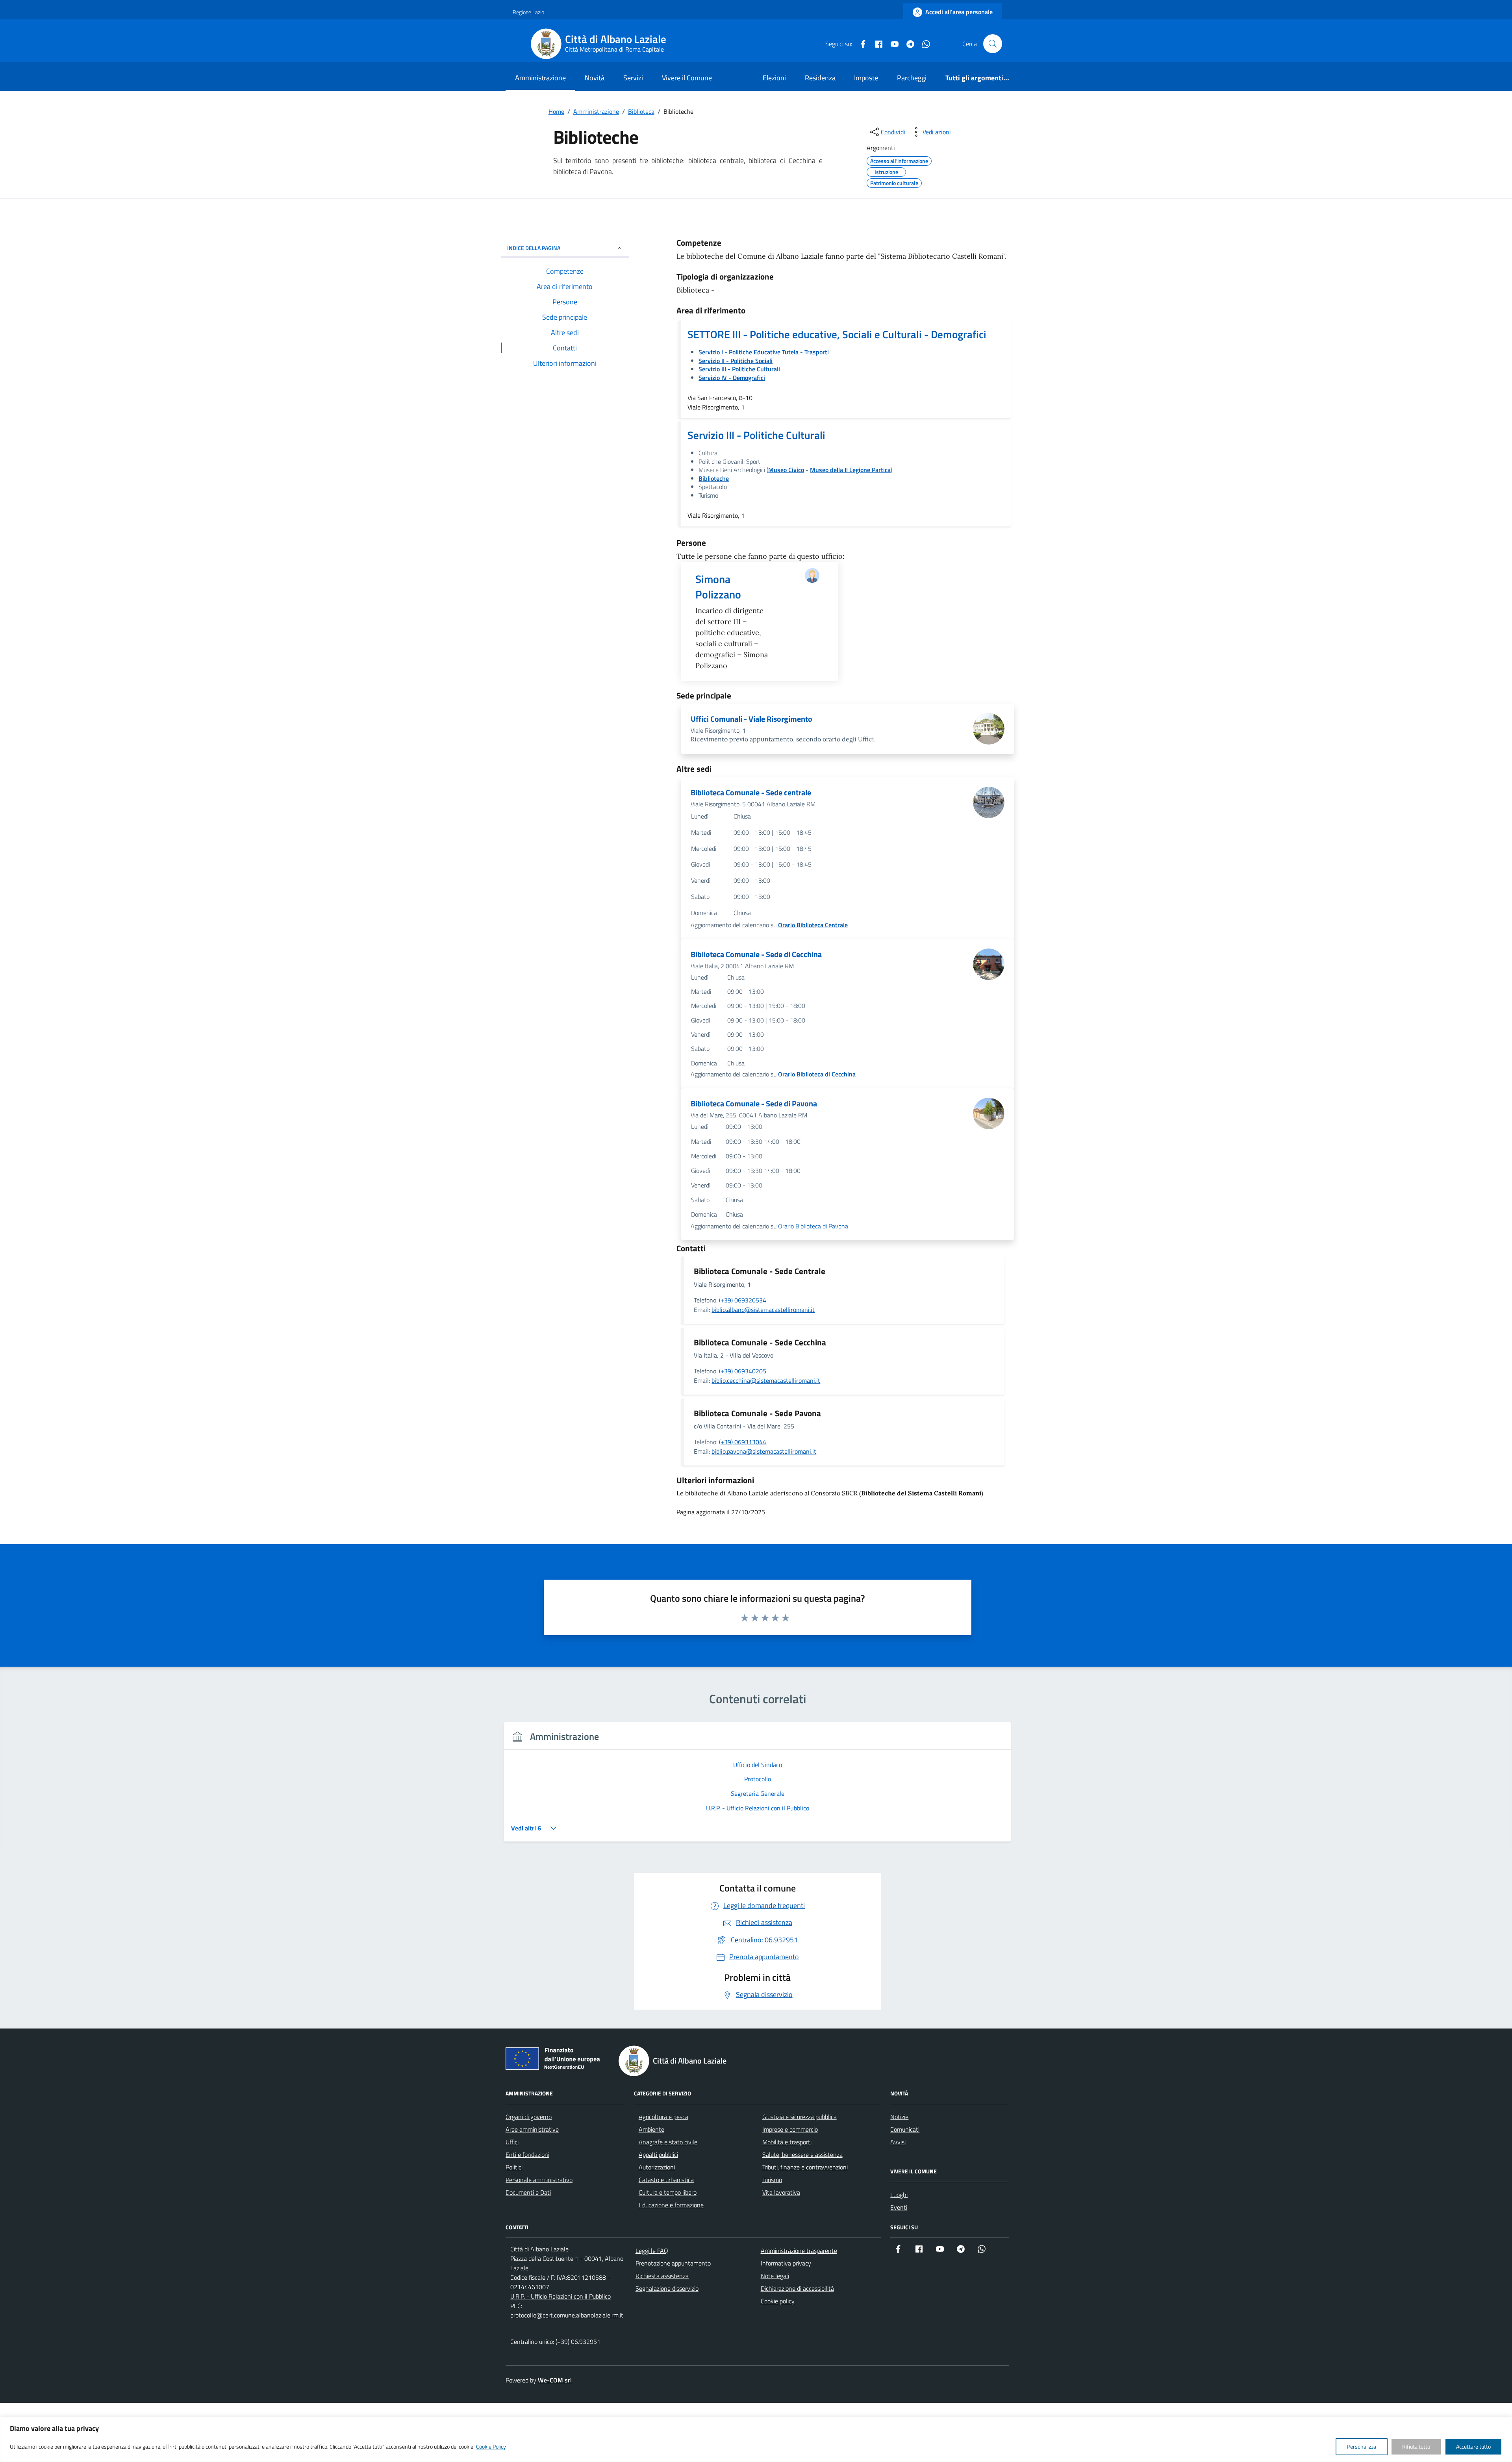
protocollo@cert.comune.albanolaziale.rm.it (567, 2315)
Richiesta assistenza (662, 2276)
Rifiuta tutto (1416, 2446)
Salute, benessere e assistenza (802, 2154)
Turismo (772, 2180)
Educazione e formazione (671, 2205)
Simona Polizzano (718, 587)
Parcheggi (912, 78)
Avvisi (898, 2142)
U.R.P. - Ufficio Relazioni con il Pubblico (561, 2296)
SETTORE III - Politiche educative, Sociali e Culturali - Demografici (837, 334)
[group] (757, 1787)
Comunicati (905, 2129)
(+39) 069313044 (743, 1442)
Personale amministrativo (539, 2180)
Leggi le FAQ (652, 2251)
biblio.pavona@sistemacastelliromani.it (764, 1451)
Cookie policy (778, 2301)
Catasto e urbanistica (666, 2180)
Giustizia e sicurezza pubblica (800, 2117)
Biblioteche (714, 478)
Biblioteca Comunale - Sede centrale (751, 792)
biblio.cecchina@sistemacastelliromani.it (766, 1380)
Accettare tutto (1473, 2446)
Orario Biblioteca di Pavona (813, 1226)
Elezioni (774, 78)
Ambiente (651, 2129)
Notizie (899, 2117)
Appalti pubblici (658, 2154)
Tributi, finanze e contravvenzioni (805, 2167)
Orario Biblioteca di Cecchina (817, 1074)
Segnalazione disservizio (667, 2288)
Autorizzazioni (657, 2167)
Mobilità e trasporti (787, 2142)
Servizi (633, 78)
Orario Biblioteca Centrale (813, 925)
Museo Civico (786, 470)
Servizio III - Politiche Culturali (756, 435)
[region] (756, 2439)
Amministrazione (540, 78)
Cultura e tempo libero (668, 2192)
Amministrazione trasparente (799, 2251)
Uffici (512, 2142)
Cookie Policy (491, 2446)
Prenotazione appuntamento (673, 2263)
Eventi (899, 2207)
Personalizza (1362, 2446)
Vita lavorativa (781, 2192)
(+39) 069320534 (743, 1300)
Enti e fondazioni (527, 2154)
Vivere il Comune (687, 78)
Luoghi (899, 2195)
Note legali (775, 2276)
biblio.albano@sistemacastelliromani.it (763, 1310)
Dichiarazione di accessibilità (797, 2288)
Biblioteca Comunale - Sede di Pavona (754, 1103)
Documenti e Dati (528, 2192)
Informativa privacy (786, 2263)
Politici (514, 2167)
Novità (595, 78)
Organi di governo (529, 2117)
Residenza (820, 78)
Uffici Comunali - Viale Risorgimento (751, 719)
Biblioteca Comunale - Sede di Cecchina (756, 954)
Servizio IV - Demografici (732, 378)
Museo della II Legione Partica (850, 470)
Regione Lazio (528, 12)
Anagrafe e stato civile (668, 2142)
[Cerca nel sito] (993, 44)
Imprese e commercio (790, 2129)
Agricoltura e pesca (663, 2117)
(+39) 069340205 (743, 1371)
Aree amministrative (532, 2129)
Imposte (866, 78)
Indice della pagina (534, 248)
